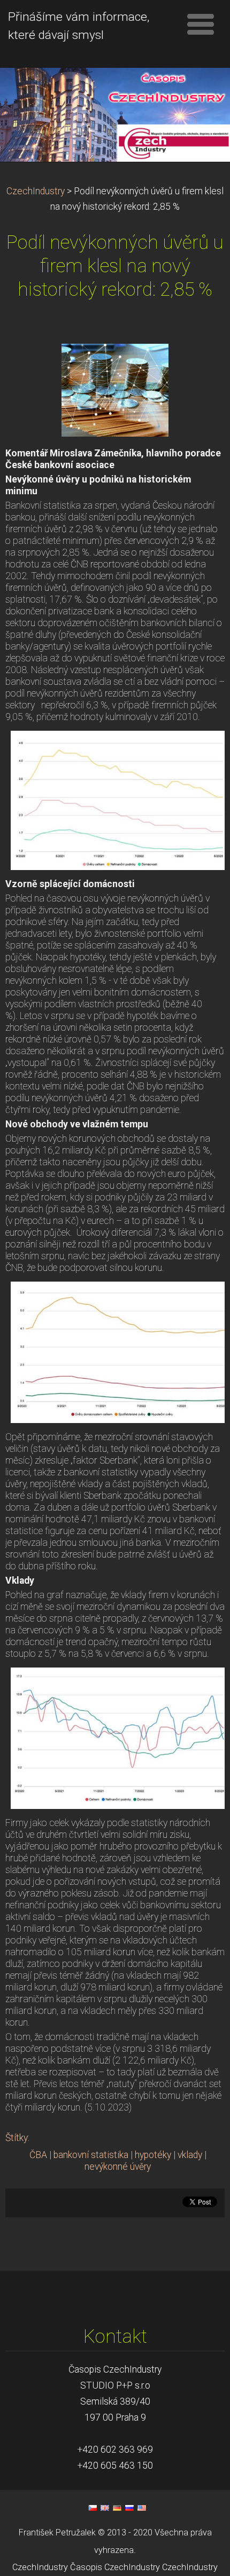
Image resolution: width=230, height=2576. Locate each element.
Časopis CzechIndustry (115, 2567)
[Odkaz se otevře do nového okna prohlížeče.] (115, 390)
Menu (201, 24)
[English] (105, 2508)
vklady (190, 2155)
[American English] (142, 2508)
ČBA (38, 2155)
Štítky (17, 2138)
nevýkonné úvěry (118, 2167)
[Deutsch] (117, 2508)
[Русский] (129, 2508)
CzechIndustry (36, 191)
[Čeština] (93, 2508)
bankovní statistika (91, 2155)
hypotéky (153, 2155)
